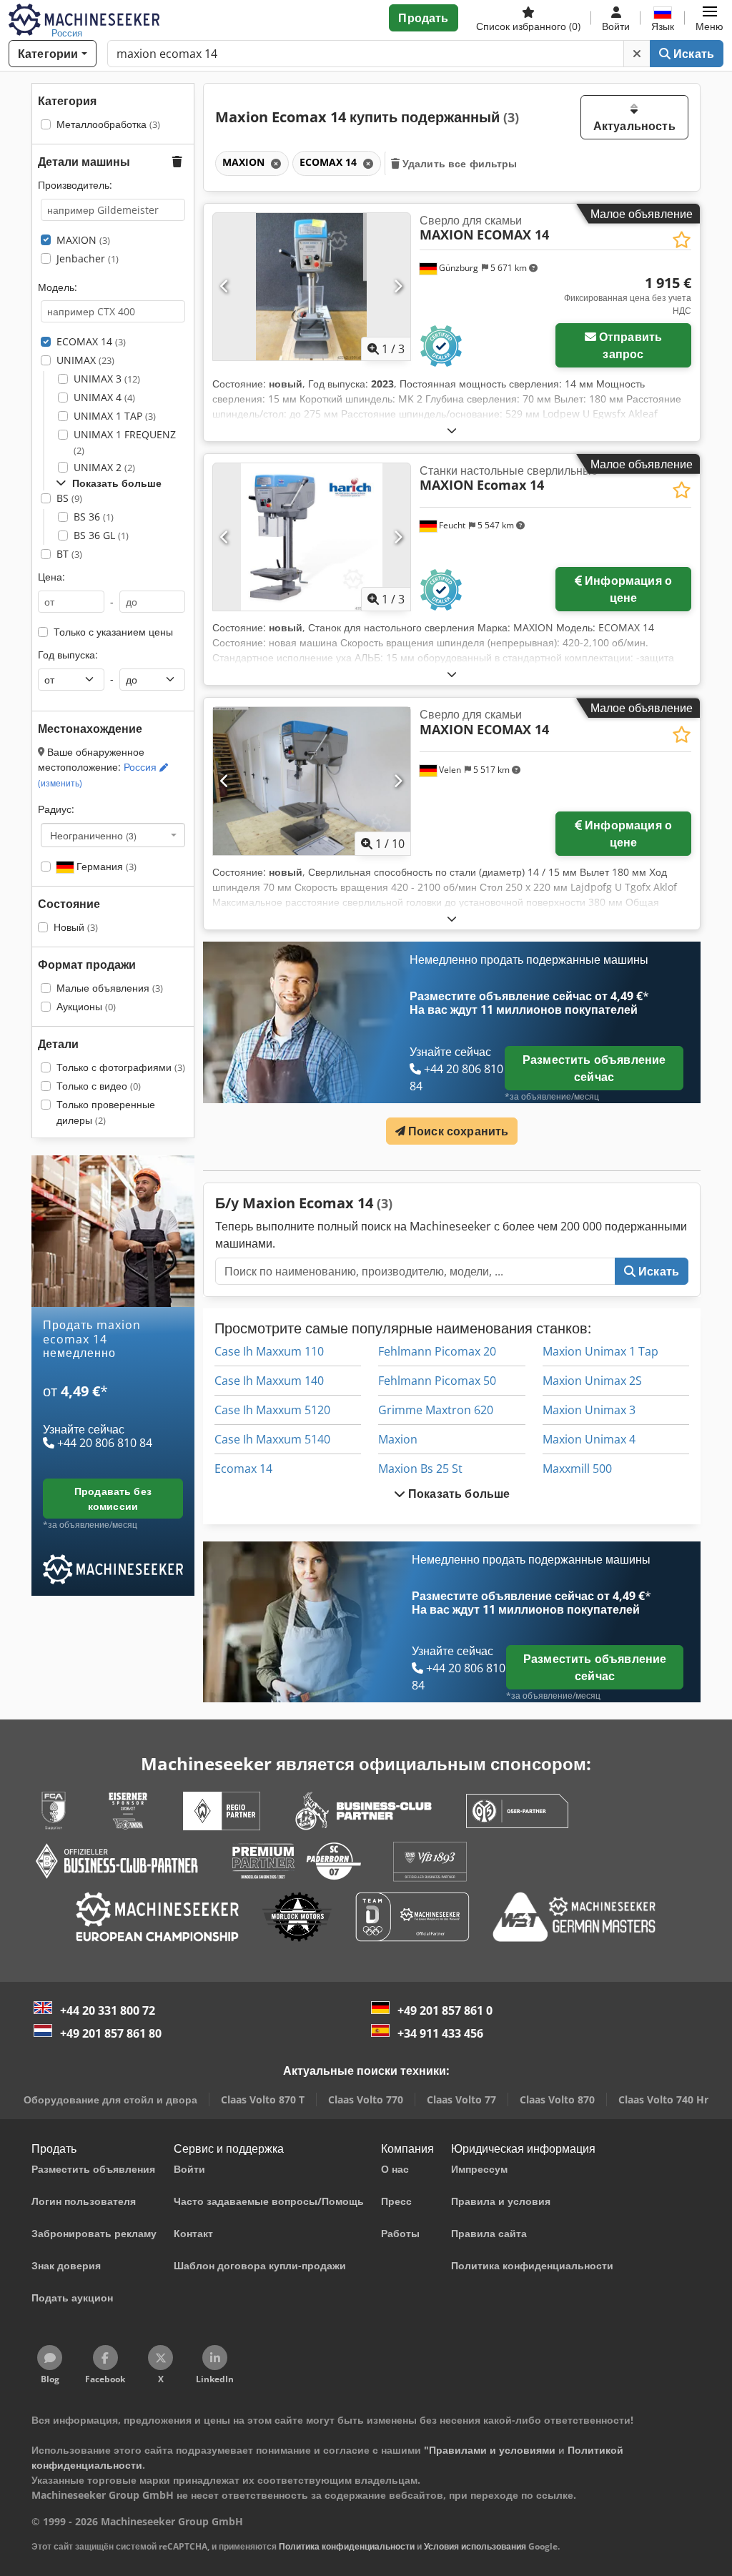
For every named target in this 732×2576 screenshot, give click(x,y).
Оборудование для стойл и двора (110, 2099)
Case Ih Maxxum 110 (269, 1351)
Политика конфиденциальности (347, 2546)
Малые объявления (110, 988)
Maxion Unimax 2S (592, 1381)
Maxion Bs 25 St (420, 1469)
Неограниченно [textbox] (93, 835)
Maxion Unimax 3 (589, 1410)
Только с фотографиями (121, 1067)
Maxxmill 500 (577, 1469)
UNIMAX (85, 360)
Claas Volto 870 (557, 2099)
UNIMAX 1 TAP (115, 416)
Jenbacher (88, 258)
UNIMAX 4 (104, 397)
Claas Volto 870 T (263, 2099)
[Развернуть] (452, 430)
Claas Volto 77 (461, 2099)
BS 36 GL (101, 535)
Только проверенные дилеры (106, 1112)
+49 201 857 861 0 (445, 2010)
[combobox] (113, 835)
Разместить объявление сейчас (594, 1068)
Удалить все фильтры (459, 163)
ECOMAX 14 (91, 341)
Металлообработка (108, 124)
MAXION (83, 240)
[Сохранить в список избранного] (682, 240)
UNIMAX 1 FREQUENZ (125, 442)
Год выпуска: (68, 655)
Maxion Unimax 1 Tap (600, 1351)
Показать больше (458, 1494)
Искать (692, 54)
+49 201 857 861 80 (111, 2033)
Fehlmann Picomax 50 (437, 1381)
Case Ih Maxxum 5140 (272, 1439)
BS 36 (94, 517)
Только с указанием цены (113, 632)
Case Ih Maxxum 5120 (272, 1410)
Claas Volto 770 (366, 2099)
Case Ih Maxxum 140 (269, 1381)
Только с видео (99, 1086)
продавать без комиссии (113, 1499)
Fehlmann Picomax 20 (437, 1351)
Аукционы (86, 1006)
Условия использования (475, 2546)
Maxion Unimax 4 (589, 1439)
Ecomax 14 (243, 1469)
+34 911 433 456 (440, 2033)
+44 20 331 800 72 (108, 2010)
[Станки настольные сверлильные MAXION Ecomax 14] (312, 537)
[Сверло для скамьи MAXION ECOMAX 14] (312, 287)
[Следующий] (398, 287)
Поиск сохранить (457, 1131)
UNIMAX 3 (107, 379)
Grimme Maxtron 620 (436, 1410)
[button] (709, 18)
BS (69, 498)
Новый (76, 927)
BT (69, 554)
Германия (105, 866)
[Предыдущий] (225, 287)
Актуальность (634, 126)
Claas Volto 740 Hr (663, 2099)
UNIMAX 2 (104, 467)
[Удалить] (637, 54)
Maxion (398, 1439)
